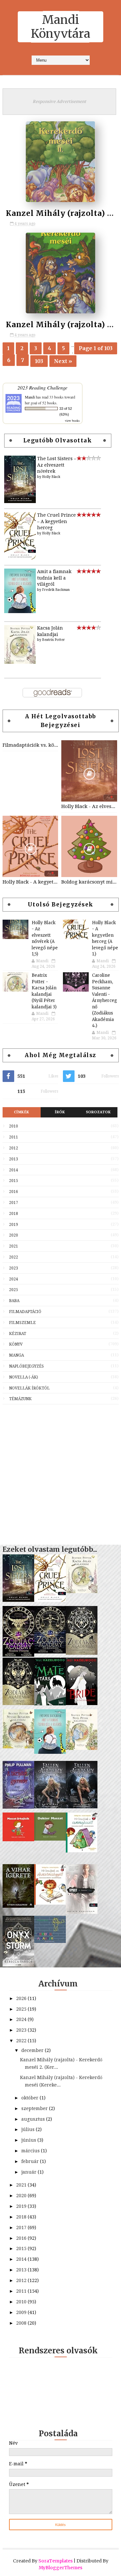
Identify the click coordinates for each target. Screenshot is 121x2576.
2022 (14, 1257)
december (33, 2050)
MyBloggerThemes (60, 2568)
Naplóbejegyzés (26, 1366)
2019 (14, 1225)
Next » (63, 361)
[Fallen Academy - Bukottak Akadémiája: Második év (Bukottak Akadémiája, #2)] (50, 1807)
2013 (14, 1159)
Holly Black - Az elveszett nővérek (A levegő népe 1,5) (89, 806)
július (29, 2129)
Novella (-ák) (24, 1377)
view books (72, 420)
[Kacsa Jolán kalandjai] (20, 662)
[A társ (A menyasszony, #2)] (50, 1704)
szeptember (35, 2108)
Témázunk (20, 1399)
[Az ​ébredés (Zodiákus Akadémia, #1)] (18, 1703)
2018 (14, 1214)
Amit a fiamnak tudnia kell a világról (54, 578)
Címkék (22, 1112)
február (31, 2161)
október (30, 2098)
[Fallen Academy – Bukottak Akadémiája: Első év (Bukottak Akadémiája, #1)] (82, 1807)
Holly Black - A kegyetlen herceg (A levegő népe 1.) (30, 882)
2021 (14, 1246)
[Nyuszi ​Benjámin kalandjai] (18, 1747)
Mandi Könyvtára (61, 27)
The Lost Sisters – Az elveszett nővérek (57, 465)
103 (39, 361)
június (29, 2140)
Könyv (16, 1344)
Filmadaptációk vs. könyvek (30, 745)
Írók (60, 1112)
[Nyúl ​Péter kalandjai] (82, 1748)
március (31, 2151)
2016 (14, 1192)
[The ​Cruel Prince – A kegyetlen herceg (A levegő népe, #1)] (20, 558)
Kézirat (18, 1334)
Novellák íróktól (29, 1388)
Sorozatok (98, 1112)
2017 (14, 1203)
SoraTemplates (55, 2561)
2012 (14, 1148)
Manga (16, 1355)
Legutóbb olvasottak (58, 440)
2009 (22, 2312)
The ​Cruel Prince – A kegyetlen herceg (56, 521)
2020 (14, 1235)
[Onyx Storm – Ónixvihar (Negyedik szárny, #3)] (18, 1965)
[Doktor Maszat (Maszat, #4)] (50, 1839)
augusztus (34, 2119)
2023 (14, 1268)
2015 (14, 1181)
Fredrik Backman (56, 590)
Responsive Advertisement (59, 101)
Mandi (30, 397)
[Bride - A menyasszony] (82, 1703)
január (30, 2172)
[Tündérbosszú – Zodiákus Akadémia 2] (82, 1653)
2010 (14, 1126)
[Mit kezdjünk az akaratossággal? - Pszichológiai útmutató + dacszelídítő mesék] (50, 1903)
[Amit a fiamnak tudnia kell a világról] (20, 611)
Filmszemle (22, 1323)
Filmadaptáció (25, 1312)
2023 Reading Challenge (42, 387)
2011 (14, 1137)
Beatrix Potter (54, 640)
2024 (14, 1279)
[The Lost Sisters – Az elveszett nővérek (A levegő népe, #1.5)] (20, 501)
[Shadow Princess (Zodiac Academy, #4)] (18, 1655)
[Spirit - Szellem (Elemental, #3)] (82, 1912)
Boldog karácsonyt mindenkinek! (89, 882)
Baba (14, 1301)
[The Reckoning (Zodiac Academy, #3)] (50, 1652)
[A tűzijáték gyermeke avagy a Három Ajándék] (18, 1807)
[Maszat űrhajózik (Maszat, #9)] (18, 1840)
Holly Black (51, 477)
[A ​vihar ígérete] (18, 1906)
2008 (22, 2323)
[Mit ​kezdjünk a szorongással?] (82, 1851)
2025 (14, 1290)
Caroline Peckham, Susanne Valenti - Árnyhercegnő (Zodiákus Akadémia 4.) (105, 1000)
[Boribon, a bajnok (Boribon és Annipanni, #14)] (50, 1941)
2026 (22, 1998)
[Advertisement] (60, 1471)
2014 (14, 1170)
